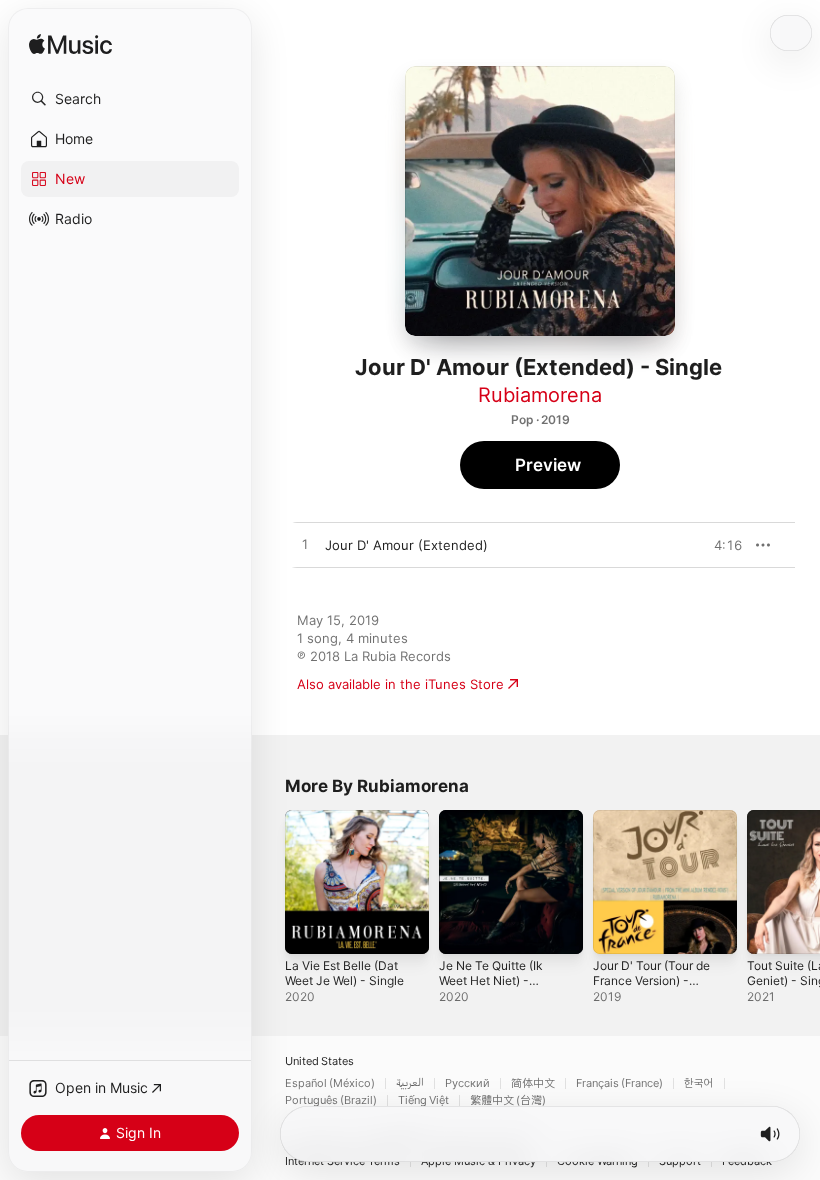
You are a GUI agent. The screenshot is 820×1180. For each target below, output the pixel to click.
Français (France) (619, 1083)
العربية (410, 1083)
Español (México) (330, 1083)
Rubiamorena (540, 395)
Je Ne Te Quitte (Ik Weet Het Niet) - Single (491, 980)
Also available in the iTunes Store (400, 684)
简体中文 (533, 1083)
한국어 (699, 1083)
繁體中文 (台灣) (508, 1100)
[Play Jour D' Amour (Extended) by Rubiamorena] (305, 545)
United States (319, 1061)
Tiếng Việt (423, 1100)
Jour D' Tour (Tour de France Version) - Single (651, 980)
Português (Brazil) (331, 1100)
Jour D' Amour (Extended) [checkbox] (406, 545)
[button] (130, 99)
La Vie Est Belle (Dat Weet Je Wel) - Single (344, 973)
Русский (467, 1083)
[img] (70, 45)
